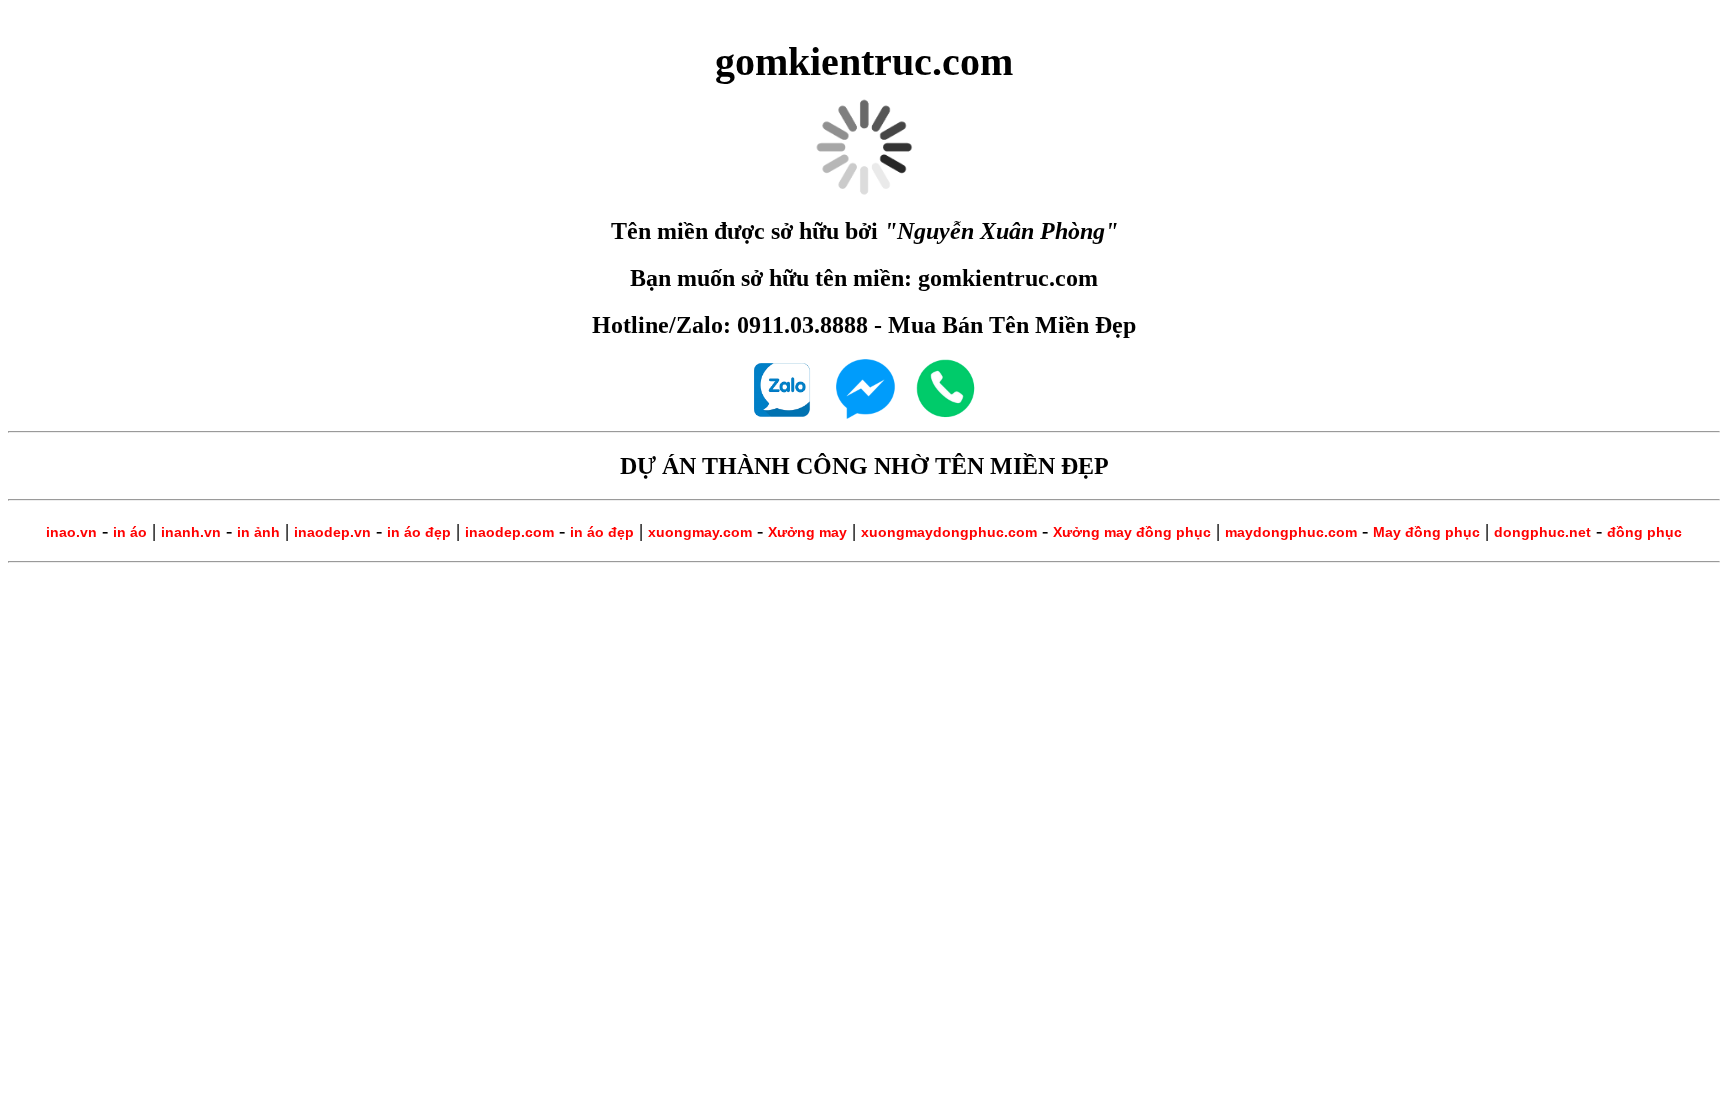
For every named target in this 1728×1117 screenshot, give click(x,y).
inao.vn (71, 532)
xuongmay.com (700, 532)
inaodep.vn (332, 532)
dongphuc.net (1542, 532)
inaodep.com (509, 532)
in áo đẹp (419, 532)
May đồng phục (1426, 532)
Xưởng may (807, 532)
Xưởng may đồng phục (1132, 532)
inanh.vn (191, 532)
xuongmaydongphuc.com (949, 532)
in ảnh (258, 532)
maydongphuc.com (1291, 532)
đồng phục (1644, 532)
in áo (130, 532)
